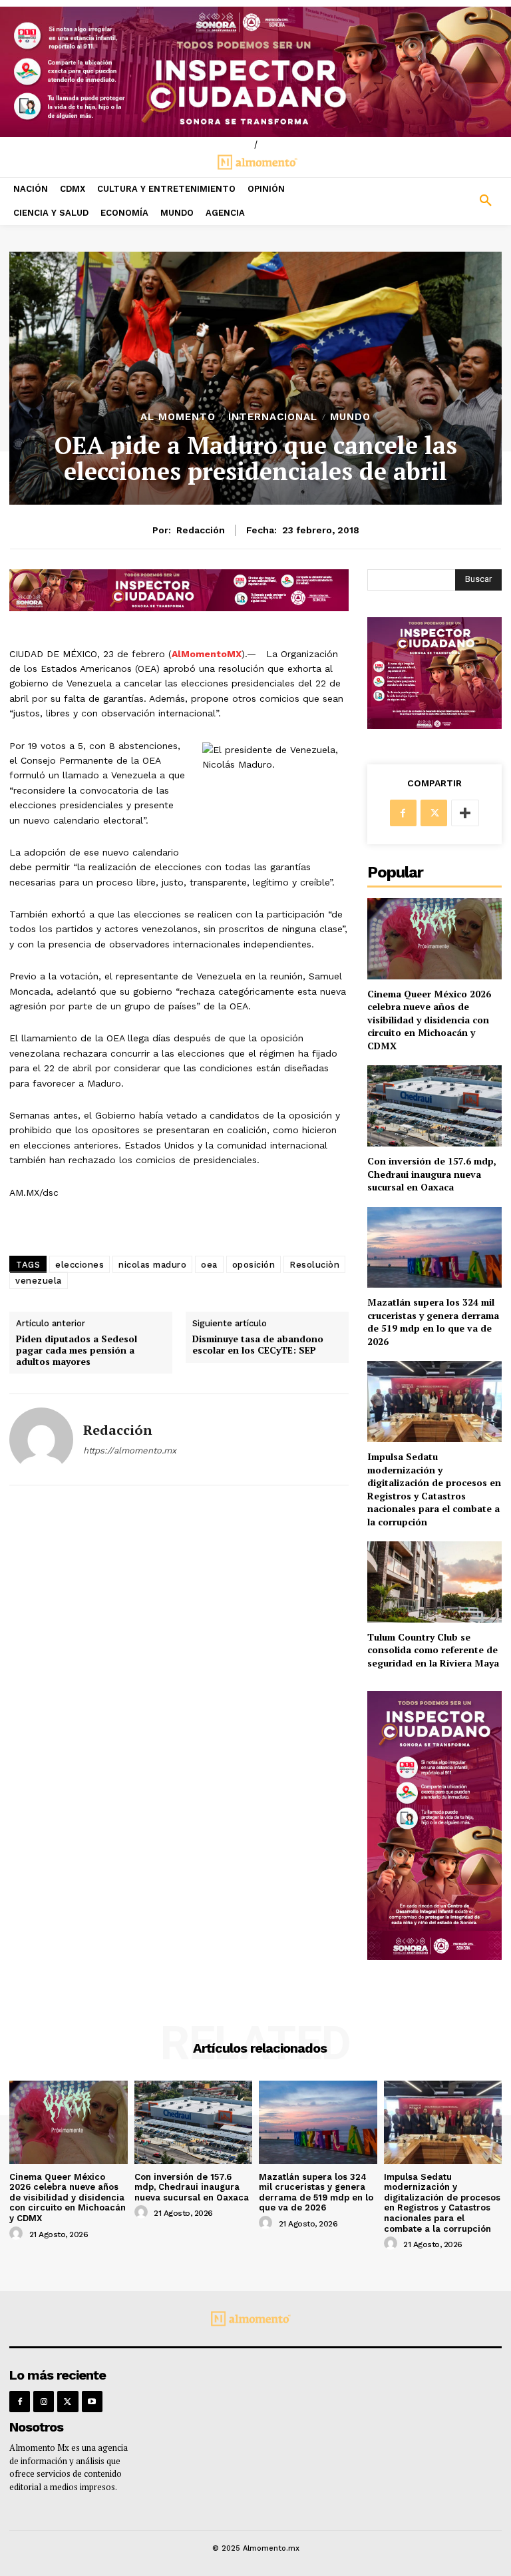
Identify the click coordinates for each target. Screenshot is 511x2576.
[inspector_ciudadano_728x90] (179, 608)
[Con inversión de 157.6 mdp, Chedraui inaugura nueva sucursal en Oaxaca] (434, 1106)
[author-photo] (18, 2234)
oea (209, 1265)
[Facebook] (403, 813)
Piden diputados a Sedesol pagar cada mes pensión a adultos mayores (77, 1350)
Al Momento (178, 417)
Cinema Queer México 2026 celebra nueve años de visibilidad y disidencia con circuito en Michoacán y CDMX (429, 1020)
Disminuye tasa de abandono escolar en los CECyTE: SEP (258, 1345)
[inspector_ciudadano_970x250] (255, 72)
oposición (254, 1265)
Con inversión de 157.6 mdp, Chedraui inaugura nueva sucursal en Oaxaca (432, 1174)
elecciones (80, 1265)
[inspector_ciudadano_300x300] (434, 725)
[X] (434, 813)
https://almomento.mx (130, 1450)
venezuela (39, 1281)
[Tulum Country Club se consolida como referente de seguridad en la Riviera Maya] (434, 1582)
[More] (465, 813)
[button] (447, 201)
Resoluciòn (314, 1265)
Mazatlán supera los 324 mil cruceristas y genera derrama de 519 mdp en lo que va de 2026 (433, 1322)
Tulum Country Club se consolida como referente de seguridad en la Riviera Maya (433, 1650)
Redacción (201, 530)
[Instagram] (44, 2401)
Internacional (273, 417)
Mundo (350, 417)
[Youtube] (92, 2401)
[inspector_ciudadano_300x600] (434, 1956)
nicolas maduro (152, 1265)
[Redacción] (41, 1439)
